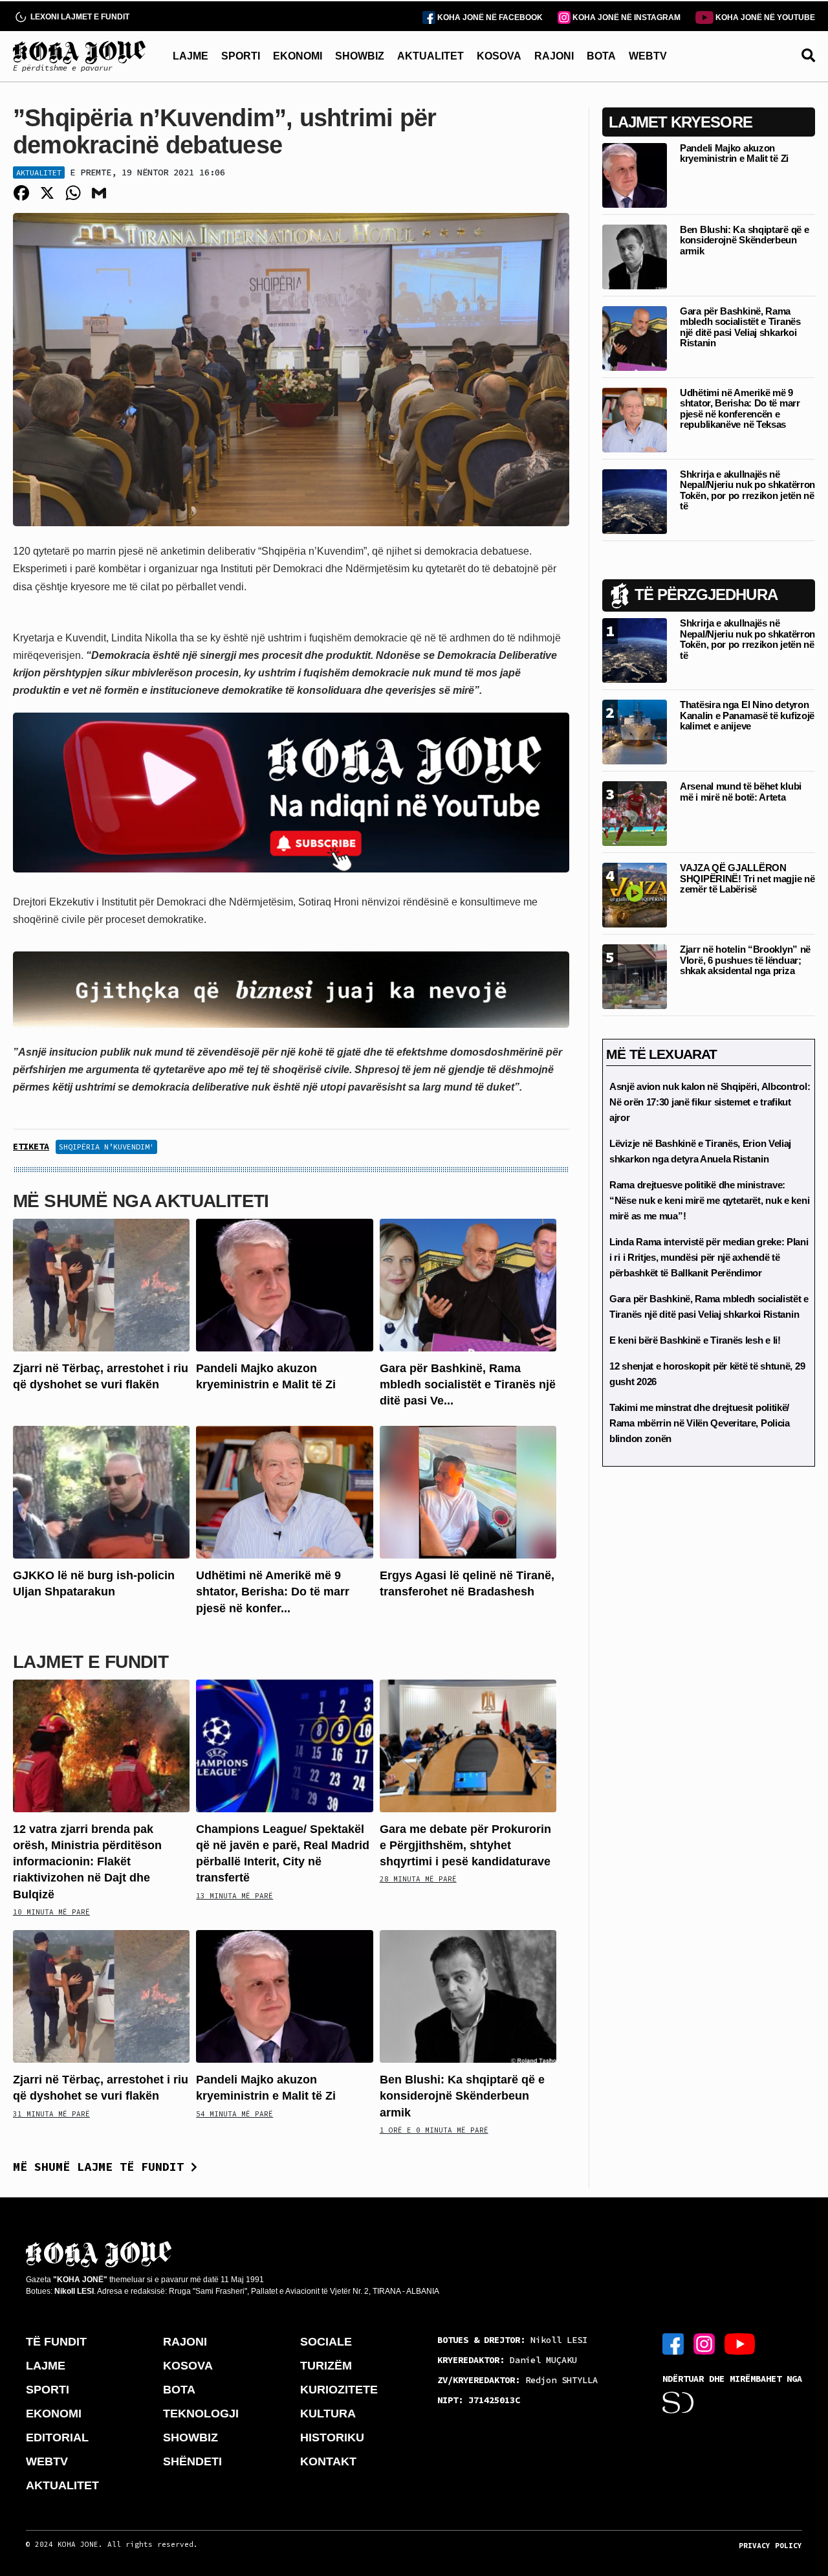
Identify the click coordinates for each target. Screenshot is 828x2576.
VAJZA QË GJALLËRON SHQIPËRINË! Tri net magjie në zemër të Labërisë (747, 878)
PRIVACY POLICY (770, 2546)
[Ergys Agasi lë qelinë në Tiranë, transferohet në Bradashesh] (468, 1492)
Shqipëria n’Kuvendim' (106, 1147)
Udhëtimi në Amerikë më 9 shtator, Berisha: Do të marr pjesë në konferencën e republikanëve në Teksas (740, 409)
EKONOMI (298, 56)
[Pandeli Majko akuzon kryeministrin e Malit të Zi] (284, 1284)
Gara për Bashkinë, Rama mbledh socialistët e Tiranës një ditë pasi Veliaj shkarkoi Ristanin (740, 327)
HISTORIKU (332, 2437)
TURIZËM (326, 2366)
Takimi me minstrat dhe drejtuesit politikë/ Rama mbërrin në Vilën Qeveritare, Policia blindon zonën (700, 1423)
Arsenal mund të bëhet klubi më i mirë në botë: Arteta (741, 792)
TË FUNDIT (56, 2342)
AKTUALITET (430, 56)
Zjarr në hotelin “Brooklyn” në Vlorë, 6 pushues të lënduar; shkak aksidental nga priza (745, 960)
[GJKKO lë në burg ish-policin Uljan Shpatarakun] (101, 1492)
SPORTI (241, 56)
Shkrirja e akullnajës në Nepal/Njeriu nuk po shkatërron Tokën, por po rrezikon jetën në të (747, 490)
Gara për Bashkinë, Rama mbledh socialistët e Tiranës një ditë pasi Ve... (468, 1384)
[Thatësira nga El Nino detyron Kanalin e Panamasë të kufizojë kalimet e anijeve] (635, 731)
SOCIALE (326, 2342)
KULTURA (328, 2414)
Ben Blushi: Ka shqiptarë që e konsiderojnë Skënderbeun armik (462, 2096)
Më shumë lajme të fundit (102, 2167)
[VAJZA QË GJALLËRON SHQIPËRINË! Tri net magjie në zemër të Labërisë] (635, 894)
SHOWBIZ (360, 56)
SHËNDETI (192, 2461)
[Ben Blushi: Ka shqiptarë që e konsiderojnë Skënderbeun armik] (468, 1996)
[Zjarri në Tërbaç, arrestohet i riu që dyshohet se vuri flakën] (101, 1284)
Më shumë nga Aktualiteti (141, 1201)
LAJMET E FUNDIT (91, 1662)
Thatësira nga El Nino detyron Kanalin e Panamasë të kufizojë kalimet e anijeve (747, 715)
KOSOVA (499, 56)
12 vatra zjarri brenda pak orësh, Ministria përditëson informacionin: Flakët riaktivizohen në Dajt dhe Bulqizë (87, 1862)
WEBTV (648, 56)
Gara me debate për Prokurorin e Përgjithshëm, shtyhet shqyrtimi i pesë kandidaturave (465, 1845)
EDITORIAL (57, 2437)
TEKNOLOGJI (201, 2414)
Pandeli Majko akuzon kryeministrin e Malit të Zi (734, 153)
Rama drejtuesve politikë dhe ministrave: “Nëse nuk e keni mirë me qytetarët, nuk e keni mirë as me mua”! (709, 1200)
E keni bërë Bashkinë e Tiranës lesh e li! (695, 1340)
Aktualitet (39, 172)
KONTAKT (328, 2461)
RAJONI (554, 56)
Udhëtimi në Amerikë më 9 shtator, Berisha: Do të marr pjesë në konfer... (273, 1592)
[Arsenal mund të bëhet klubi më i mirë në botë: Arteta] (635, 813)
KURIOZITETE (339, 2390)
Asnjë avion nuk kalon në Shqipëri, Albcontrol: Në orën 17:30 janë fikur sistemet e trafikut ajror (710, 1102)
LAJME (191, 56)
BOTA (601, 56)
